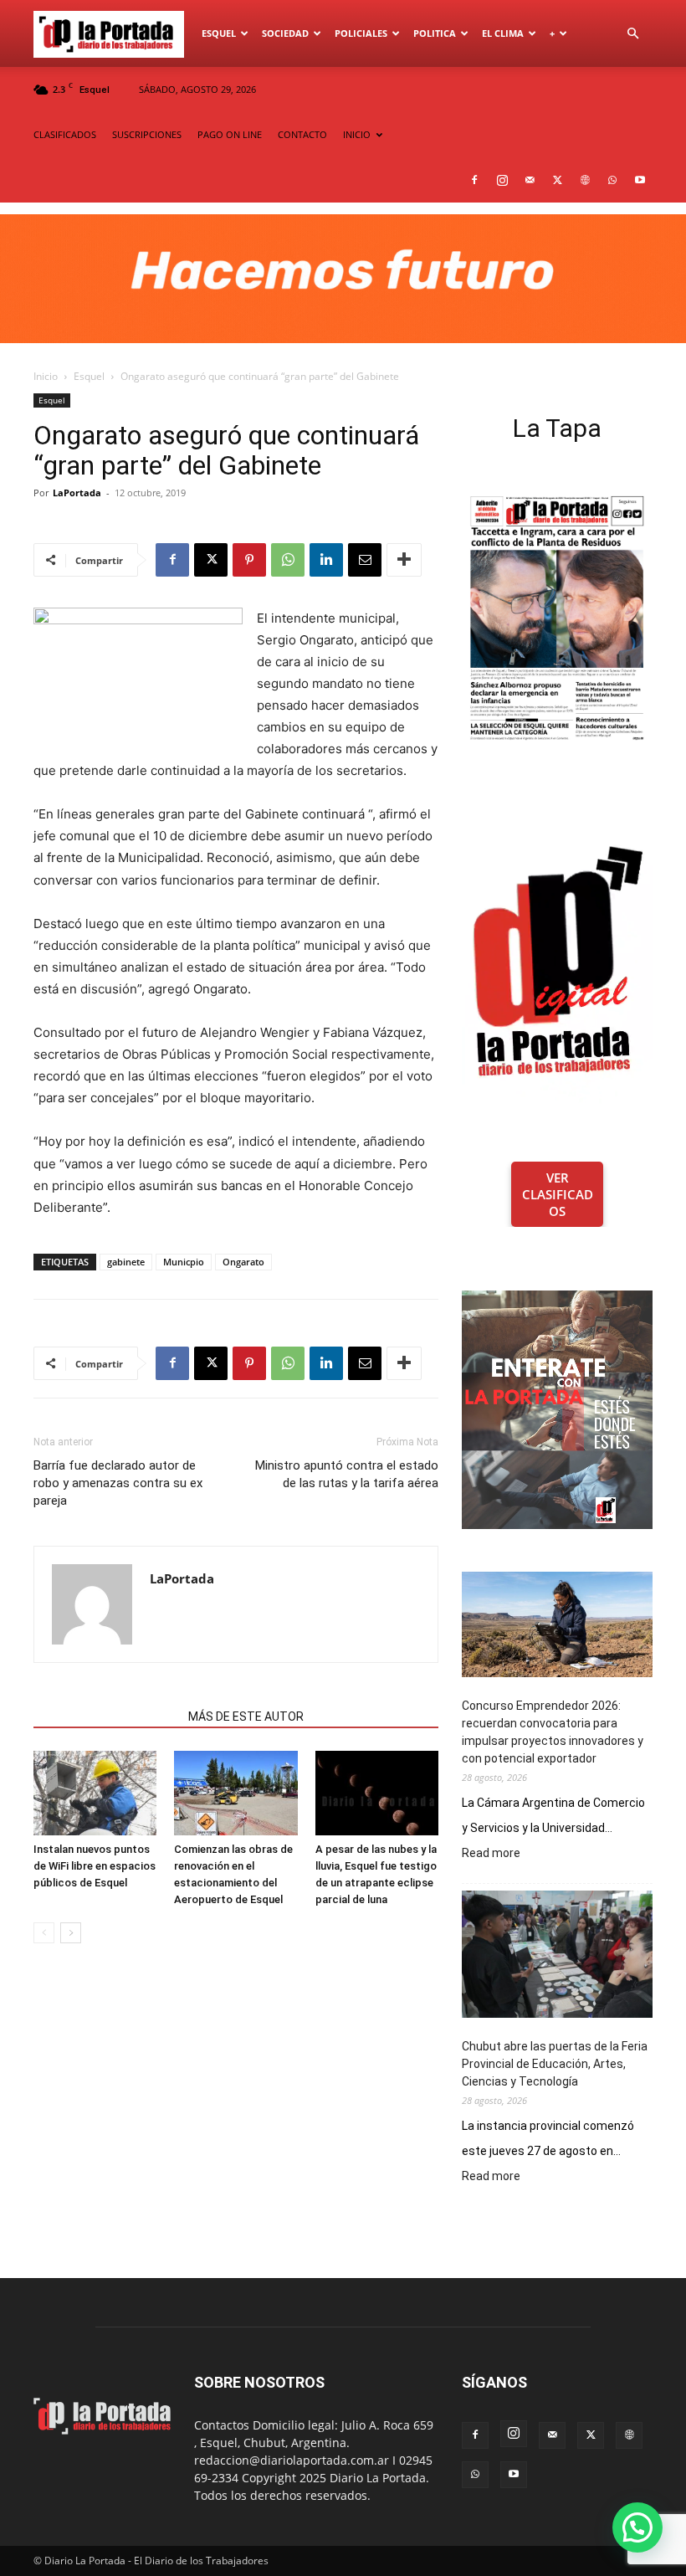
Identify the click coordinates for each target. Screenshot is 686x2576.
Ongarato (243, 1262)
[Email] (365, 560)
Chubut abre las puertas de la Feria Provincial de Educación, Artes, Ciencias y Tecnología (555, 2064)
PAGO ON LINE (230, 134)
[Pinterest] (249, 560)
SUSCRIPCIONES (147, 134)
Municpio (184, 1262)
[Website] (585, 180)
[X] (557, 180)
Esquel (219, 33)
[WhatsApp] (612, 180)
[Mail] (530, 180)
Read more (491, 1854)
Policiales (361, 33)
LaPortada (77, 493)
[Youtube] (640, 180)
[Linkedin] (326, 560)
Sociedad (285, 33)
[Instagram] (502, 180)
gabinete (126, 1262)
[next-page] (71, 1933)
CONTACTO (302, 134)
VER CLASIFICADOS (558, 1194)
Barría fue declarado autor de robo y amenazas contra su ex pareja (118, 1483)
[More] (404, 560)
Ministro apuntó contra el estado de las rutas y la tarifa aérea (347, 1474)
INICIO (357, 134)
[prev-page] (44, 1933)
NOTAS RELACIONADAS (106, 1716)
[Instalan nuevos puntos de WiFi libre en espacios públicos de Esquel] (95, 1793)
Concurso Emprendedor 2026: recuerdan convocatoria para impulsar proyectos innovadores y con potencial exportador (553, 1732)
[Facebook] (474, 180)
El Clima (503, 33)
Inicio (46, 376)
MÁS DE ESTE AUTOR (246, 1716)
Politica (435, 33)
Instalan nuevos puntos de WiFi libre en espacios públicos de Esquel (95, 1866)
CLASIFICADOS (65, 134)
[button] (632, 34)
